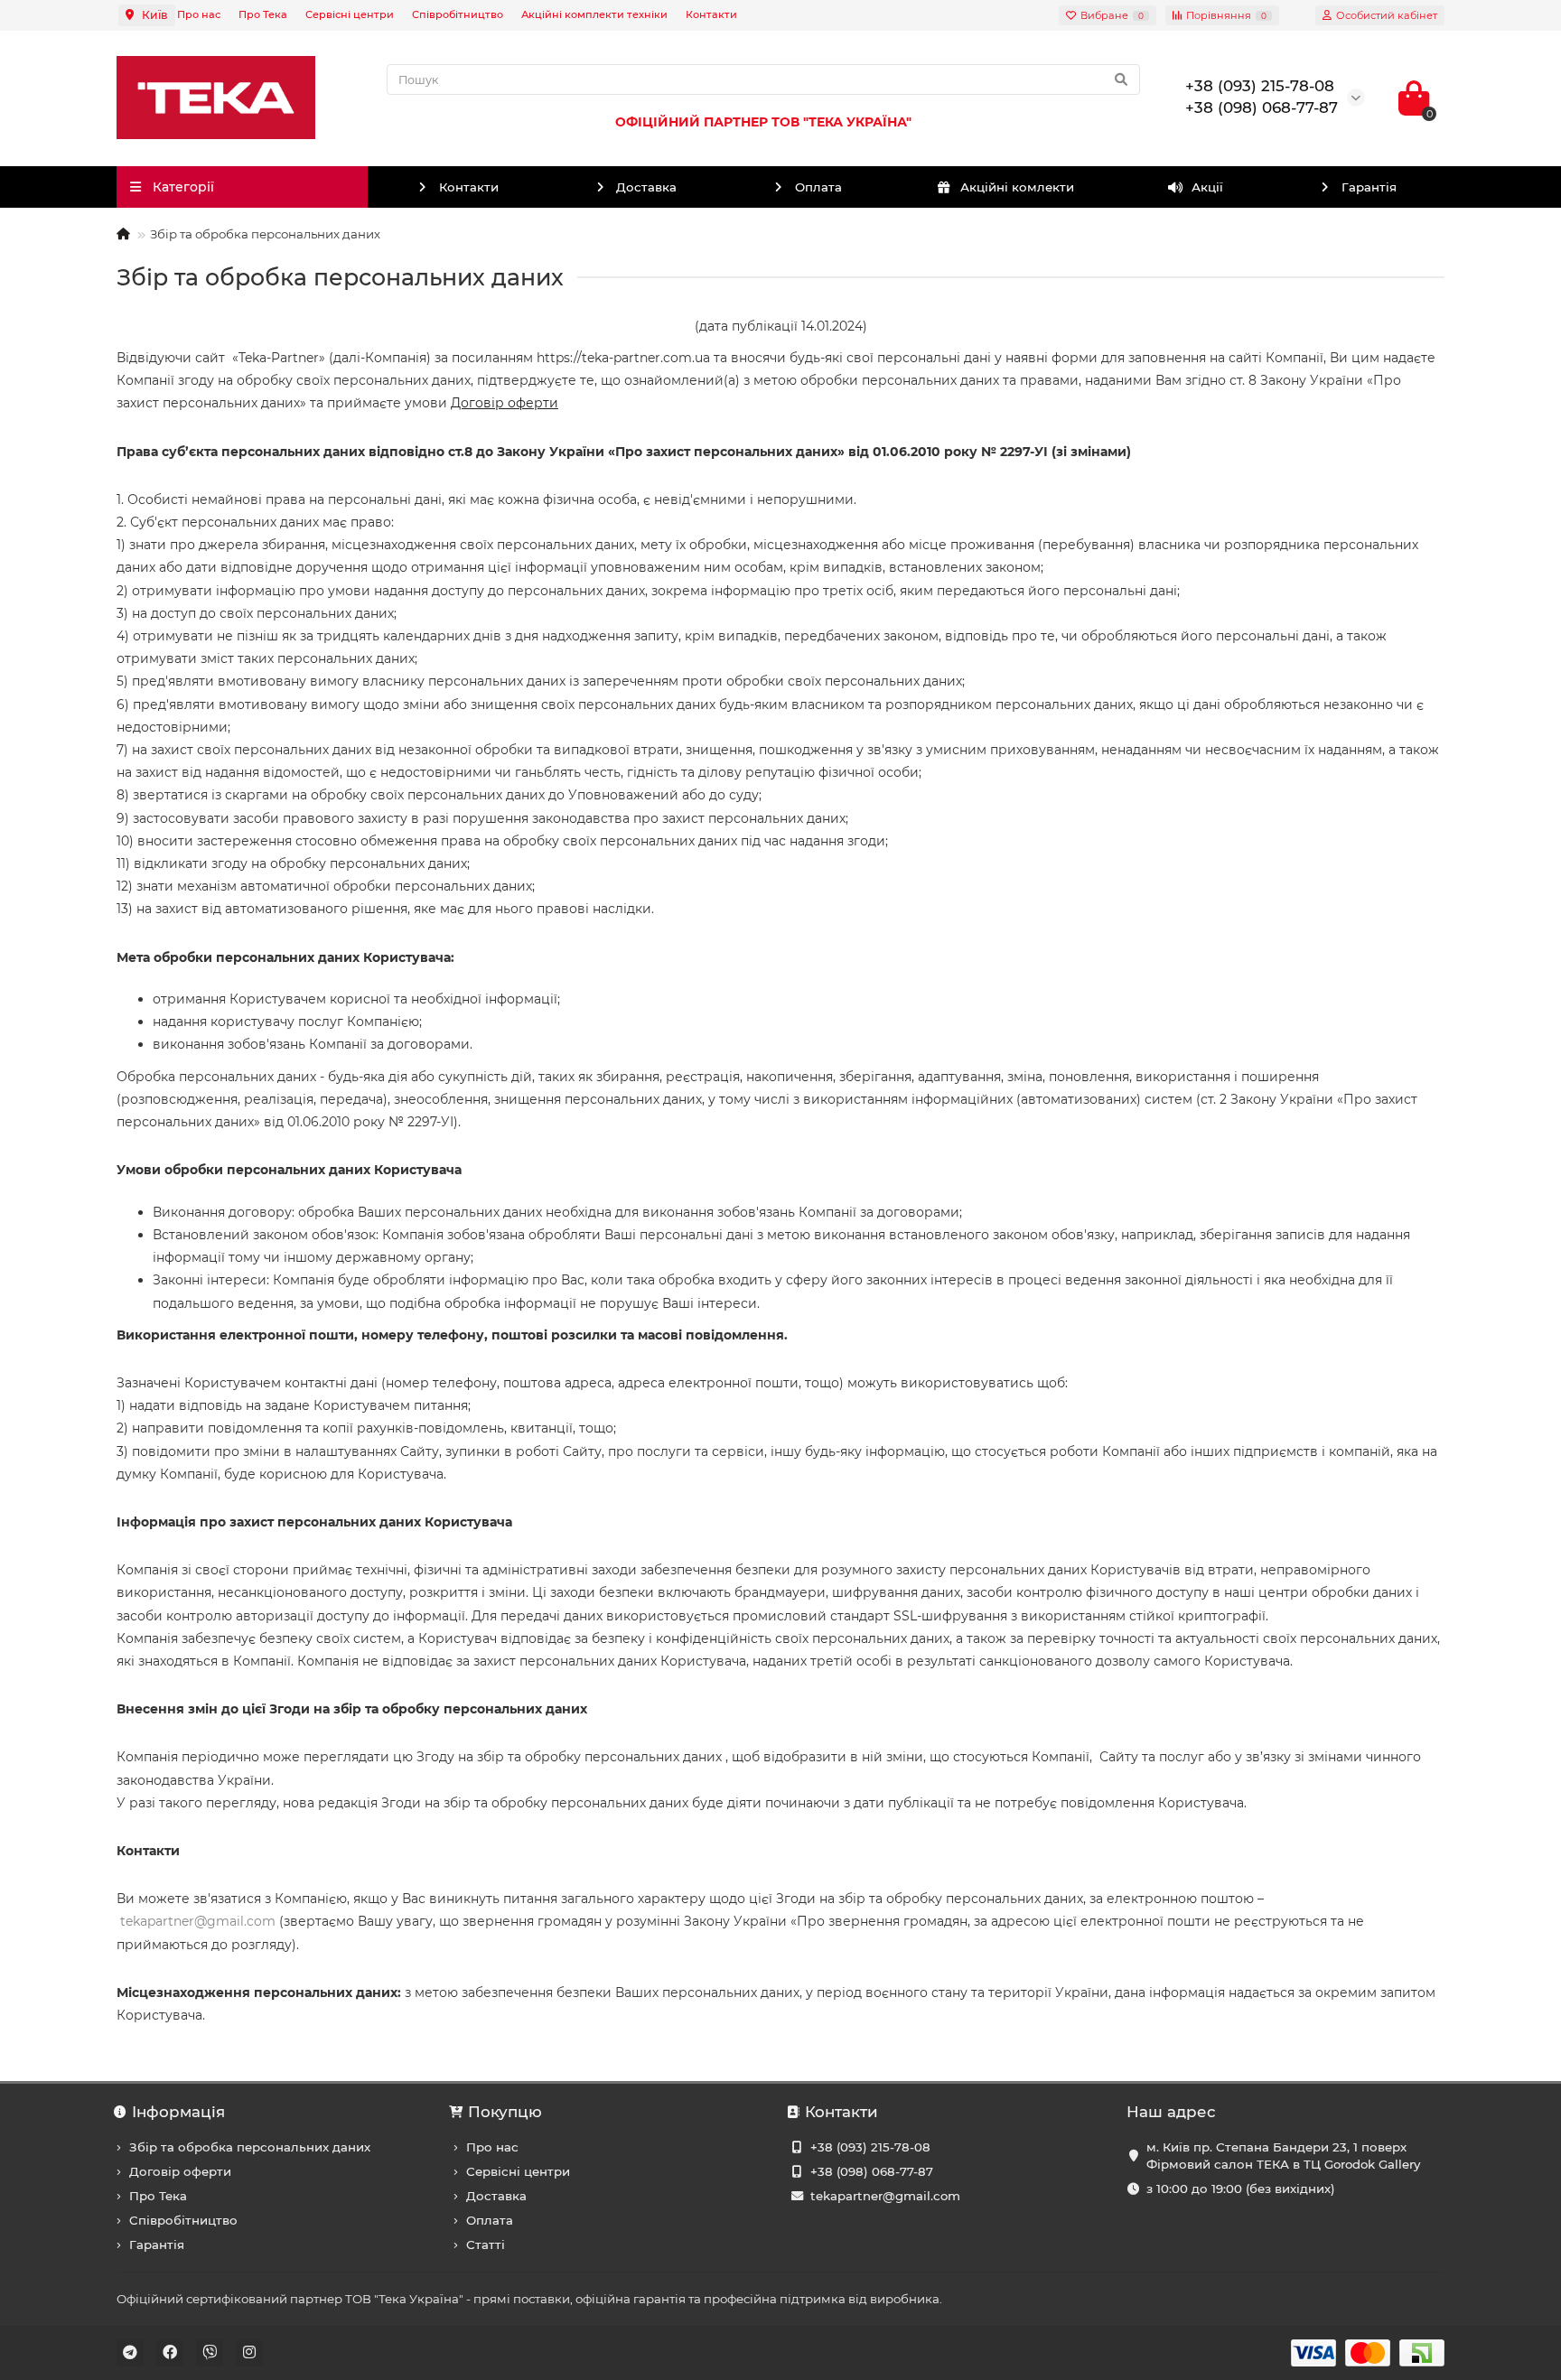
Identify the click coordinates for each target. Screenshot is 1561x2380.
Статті (486, 2245)
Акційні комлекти (1017, 187)
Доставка (646, 187)
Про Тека (263, 14)
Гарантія (1369, 187)
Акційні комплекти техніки (594, 14)
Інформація (178, 2112)
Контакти (711, 14)
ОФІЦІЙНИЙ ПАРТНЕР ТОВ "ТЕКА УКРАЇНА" (763, 122)
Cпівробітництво (183, 2220)
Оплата (818, 187)
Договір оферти (505, 403)
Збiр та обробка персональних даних (250, 2147)
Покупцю (505, 2112)
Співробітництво (458, 14)
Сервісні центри (350, 14)
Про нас (199, 14)
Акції (1207, 187)
